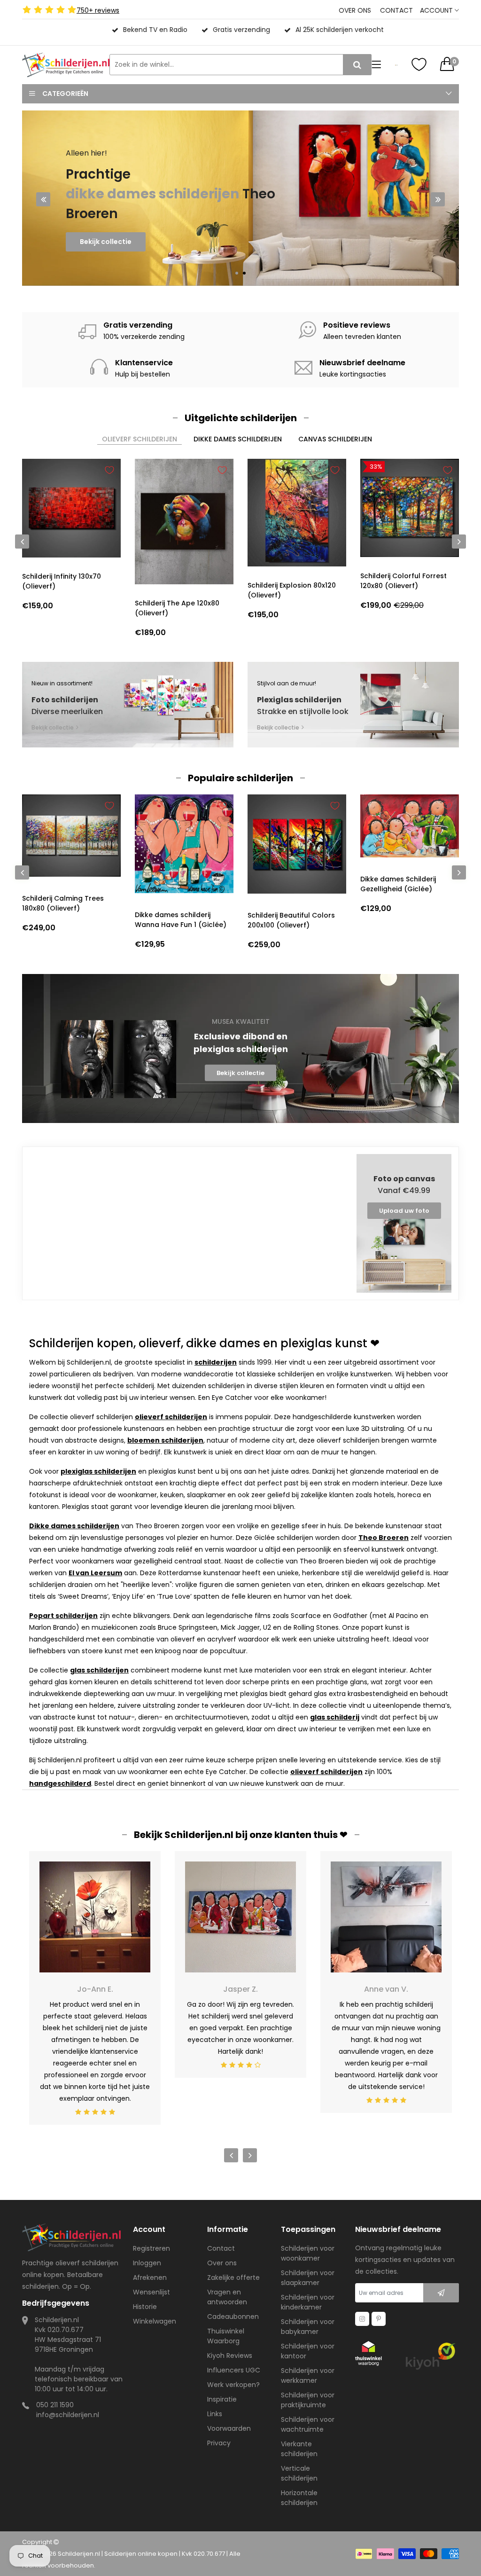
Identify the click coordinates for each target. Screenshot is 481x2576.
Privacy (219, 2443)
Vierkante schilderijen (299, 2449)
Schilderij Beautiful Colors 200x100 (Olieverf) (291, 920)
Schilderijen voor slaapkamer (308, 2278)
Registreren (151, 2248)
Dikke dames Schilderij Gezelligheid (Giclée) (398, 884)
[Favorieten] (419, 64)
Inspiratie (222, 2399)
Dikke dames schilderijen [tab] (238, 439)
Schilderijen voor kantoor (308, 2351)
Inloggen (147, 2263)
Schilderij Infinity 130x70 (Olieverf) (62, 581)
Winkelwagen (155, 2321)
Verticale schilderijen (299, 2473)
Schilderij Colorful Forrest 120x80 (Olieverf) (403, 581)
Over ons (355, 10)
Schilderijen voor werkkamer (308, 2376)
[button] (237, 273)
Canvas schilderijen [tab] (335, 439)
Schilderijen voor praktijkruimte (308, 2400)
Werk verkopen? (233, 2385)
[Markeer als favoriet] (109, 470)
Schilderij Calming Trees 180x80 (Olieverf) (63, 903)
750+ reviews (98, 10)
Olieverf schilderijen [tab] (140, 439)
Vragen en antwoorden (227, 2297)
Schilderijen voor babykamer (308, 2327)
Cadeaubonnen (233, 2317)
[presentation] (43, 199)
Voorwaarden (229, 2428)
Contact (396, 10)
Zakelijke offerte (233, 2278)
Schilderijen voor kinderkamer (308, 2302)
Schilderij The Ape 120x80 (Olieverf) (177, 608)
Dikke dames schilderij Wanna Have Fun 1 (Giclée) (181, 920)
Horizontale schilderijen (299, 2498)
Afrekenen (150, 2278)
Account (437, 10)
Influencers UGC (234, 2370)
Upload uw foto (404, 1211)
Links (215, 2414)
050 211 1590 (55, 2405)
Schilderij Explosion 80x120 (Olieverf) (292, 590)
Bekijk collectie (106, 261)
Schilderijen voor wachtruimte (308, 2424)
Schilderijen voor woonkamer (308, 2253)
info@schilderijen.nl (68, 2415)
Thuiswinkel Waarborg (226, 2336)
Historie (145, 2307)
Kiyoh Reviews (230, 2356)
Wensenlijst (151, 2292)
